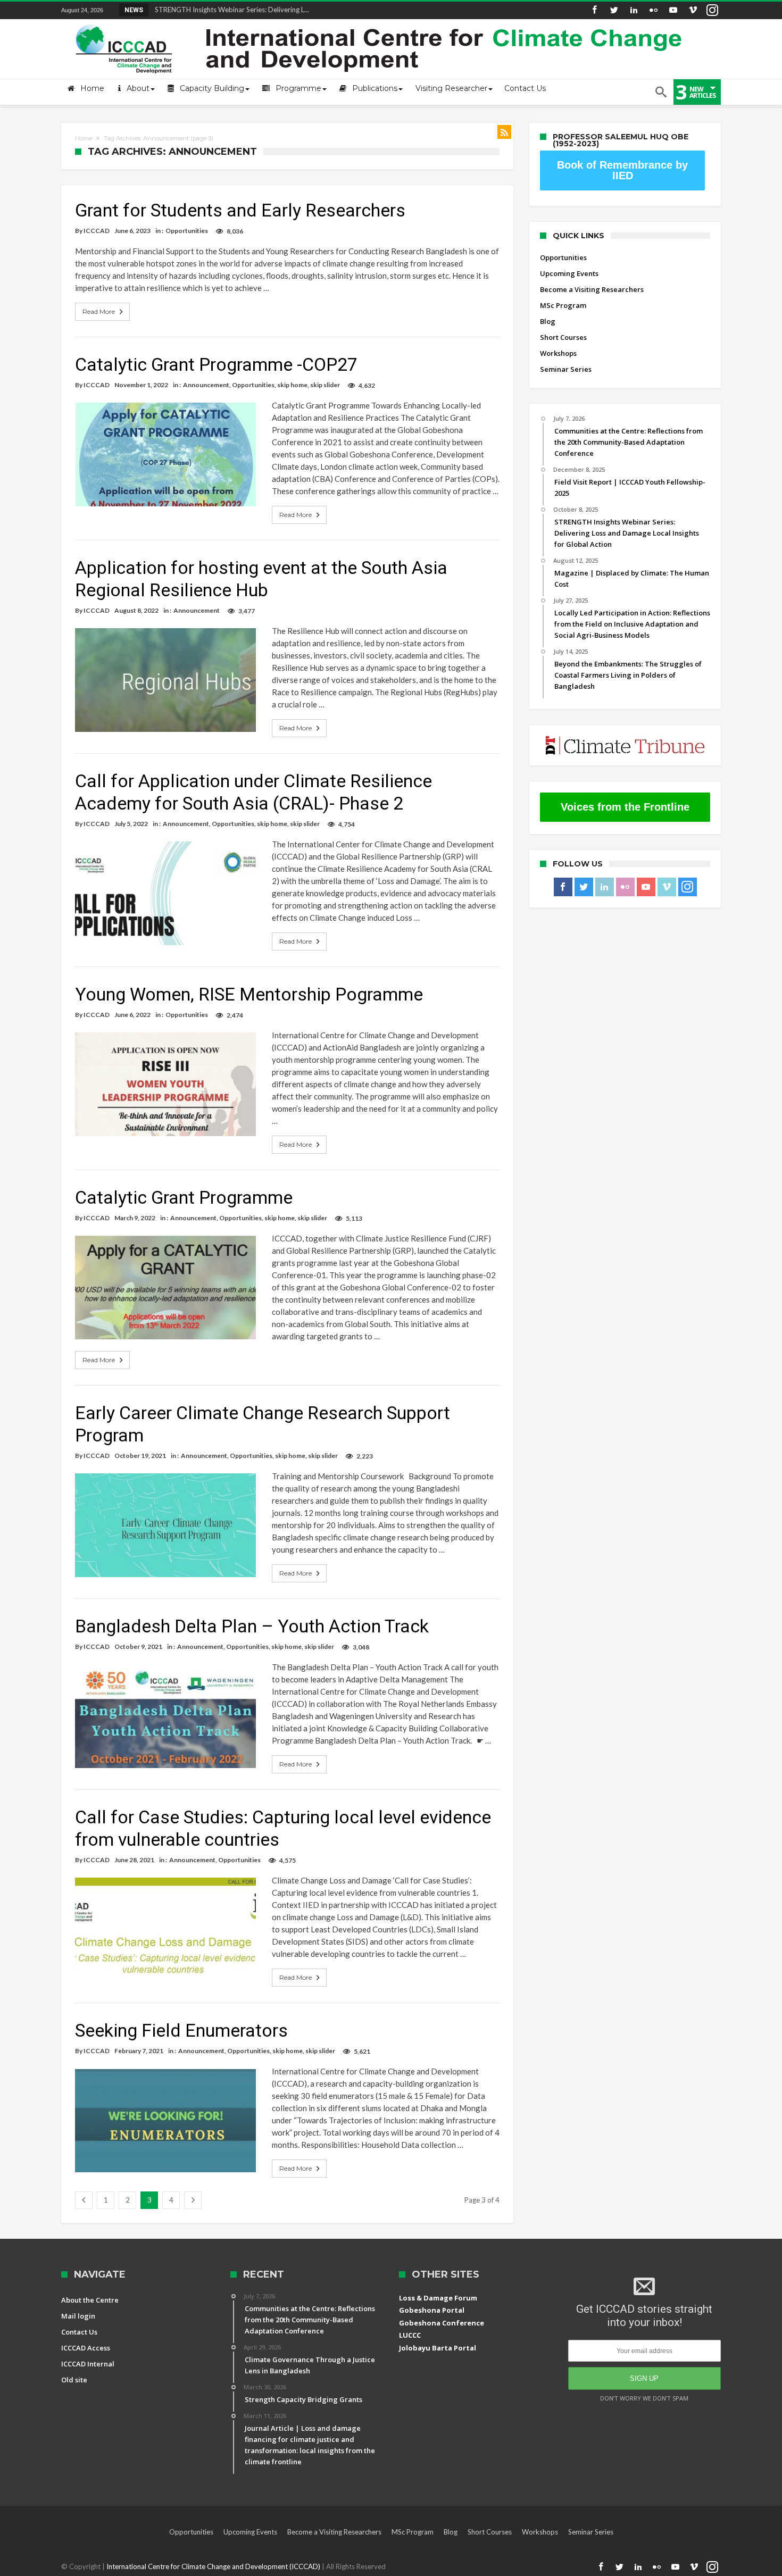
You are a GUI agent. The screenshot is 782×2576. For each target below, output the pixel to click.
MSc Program (563, 305)
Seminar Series (566, 369)
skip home (292, 385)
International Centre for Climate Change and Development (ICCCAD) (214, 2566)
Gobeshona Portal (432, 2310)
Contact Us (79, 2332)
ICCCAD (97, 231)
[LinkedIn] (634, 10)
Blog (548, 321)
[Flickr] (653, 10)
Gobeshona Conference (442, 2323)
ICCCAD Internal (88, 2364)
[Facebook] (594, 10)
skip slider (325, 385)
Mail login (78, 2316)
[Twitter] (614, 10)
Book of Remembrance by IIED (622, 170)
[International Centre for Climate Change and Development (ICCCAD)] (380, 22)
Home (84, 138)
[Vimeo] (693, 10)
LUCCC (410, 2335)
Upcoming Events (569, 273)
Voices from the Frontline (625, 807)
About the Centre (90, 2300)
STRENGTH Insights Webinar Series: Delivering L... (230, 10)
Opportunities (187, 231)
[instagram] (712, 10)
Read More (99, 311)
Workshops (558, 353)
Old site (74, 2380)
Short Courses (563, 337)
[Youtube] (673, 10)
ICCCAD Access (86, 2348)
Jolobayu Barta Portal (438, 2348)
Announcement (206, 385)
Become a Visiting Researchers (592, 289)
